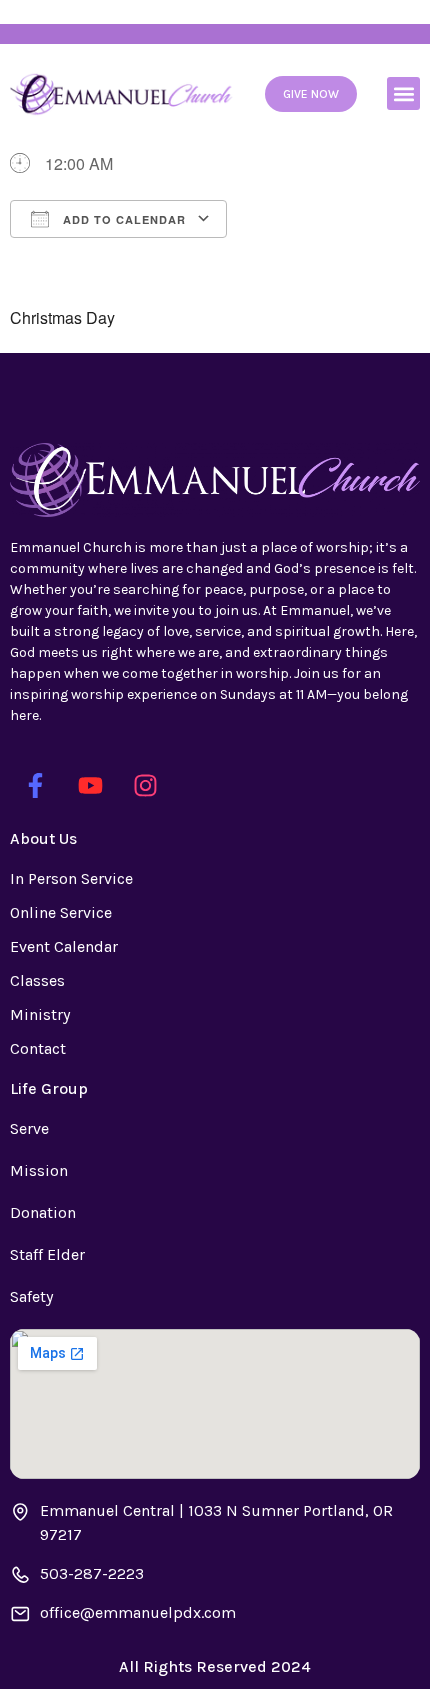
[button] (403, 93)
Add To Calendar (122, 219)
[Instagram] (145, 786)
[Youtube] (90, 786)
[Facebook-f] (35, 786)
